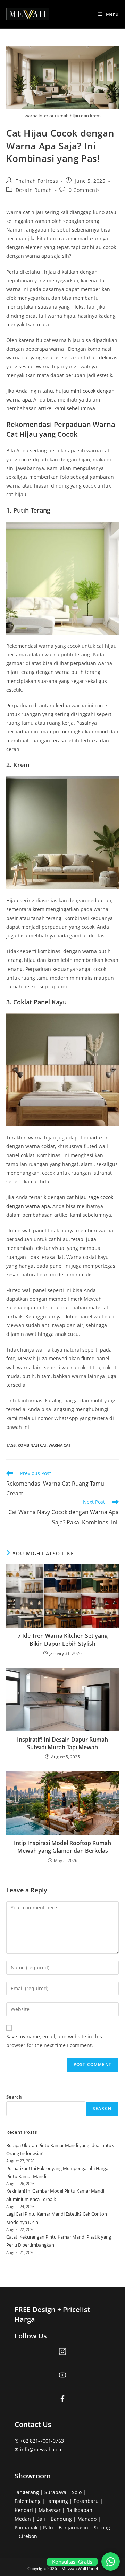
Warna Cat (60, 1445)
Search (14, 2097)
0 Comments (84, 190)
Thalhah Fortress (37, 181)
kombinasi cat (32, 1445)
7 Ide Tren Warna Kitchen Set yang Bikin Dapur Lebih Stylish (63, 1640)
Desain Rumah (34, 190)
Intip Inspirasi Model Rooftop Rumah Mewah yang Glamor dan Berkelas (62, 1847)
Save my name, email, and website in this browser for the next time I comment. (54, 2041)
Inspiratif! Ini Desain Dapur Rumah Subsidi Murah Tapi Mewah (62, 1743)
